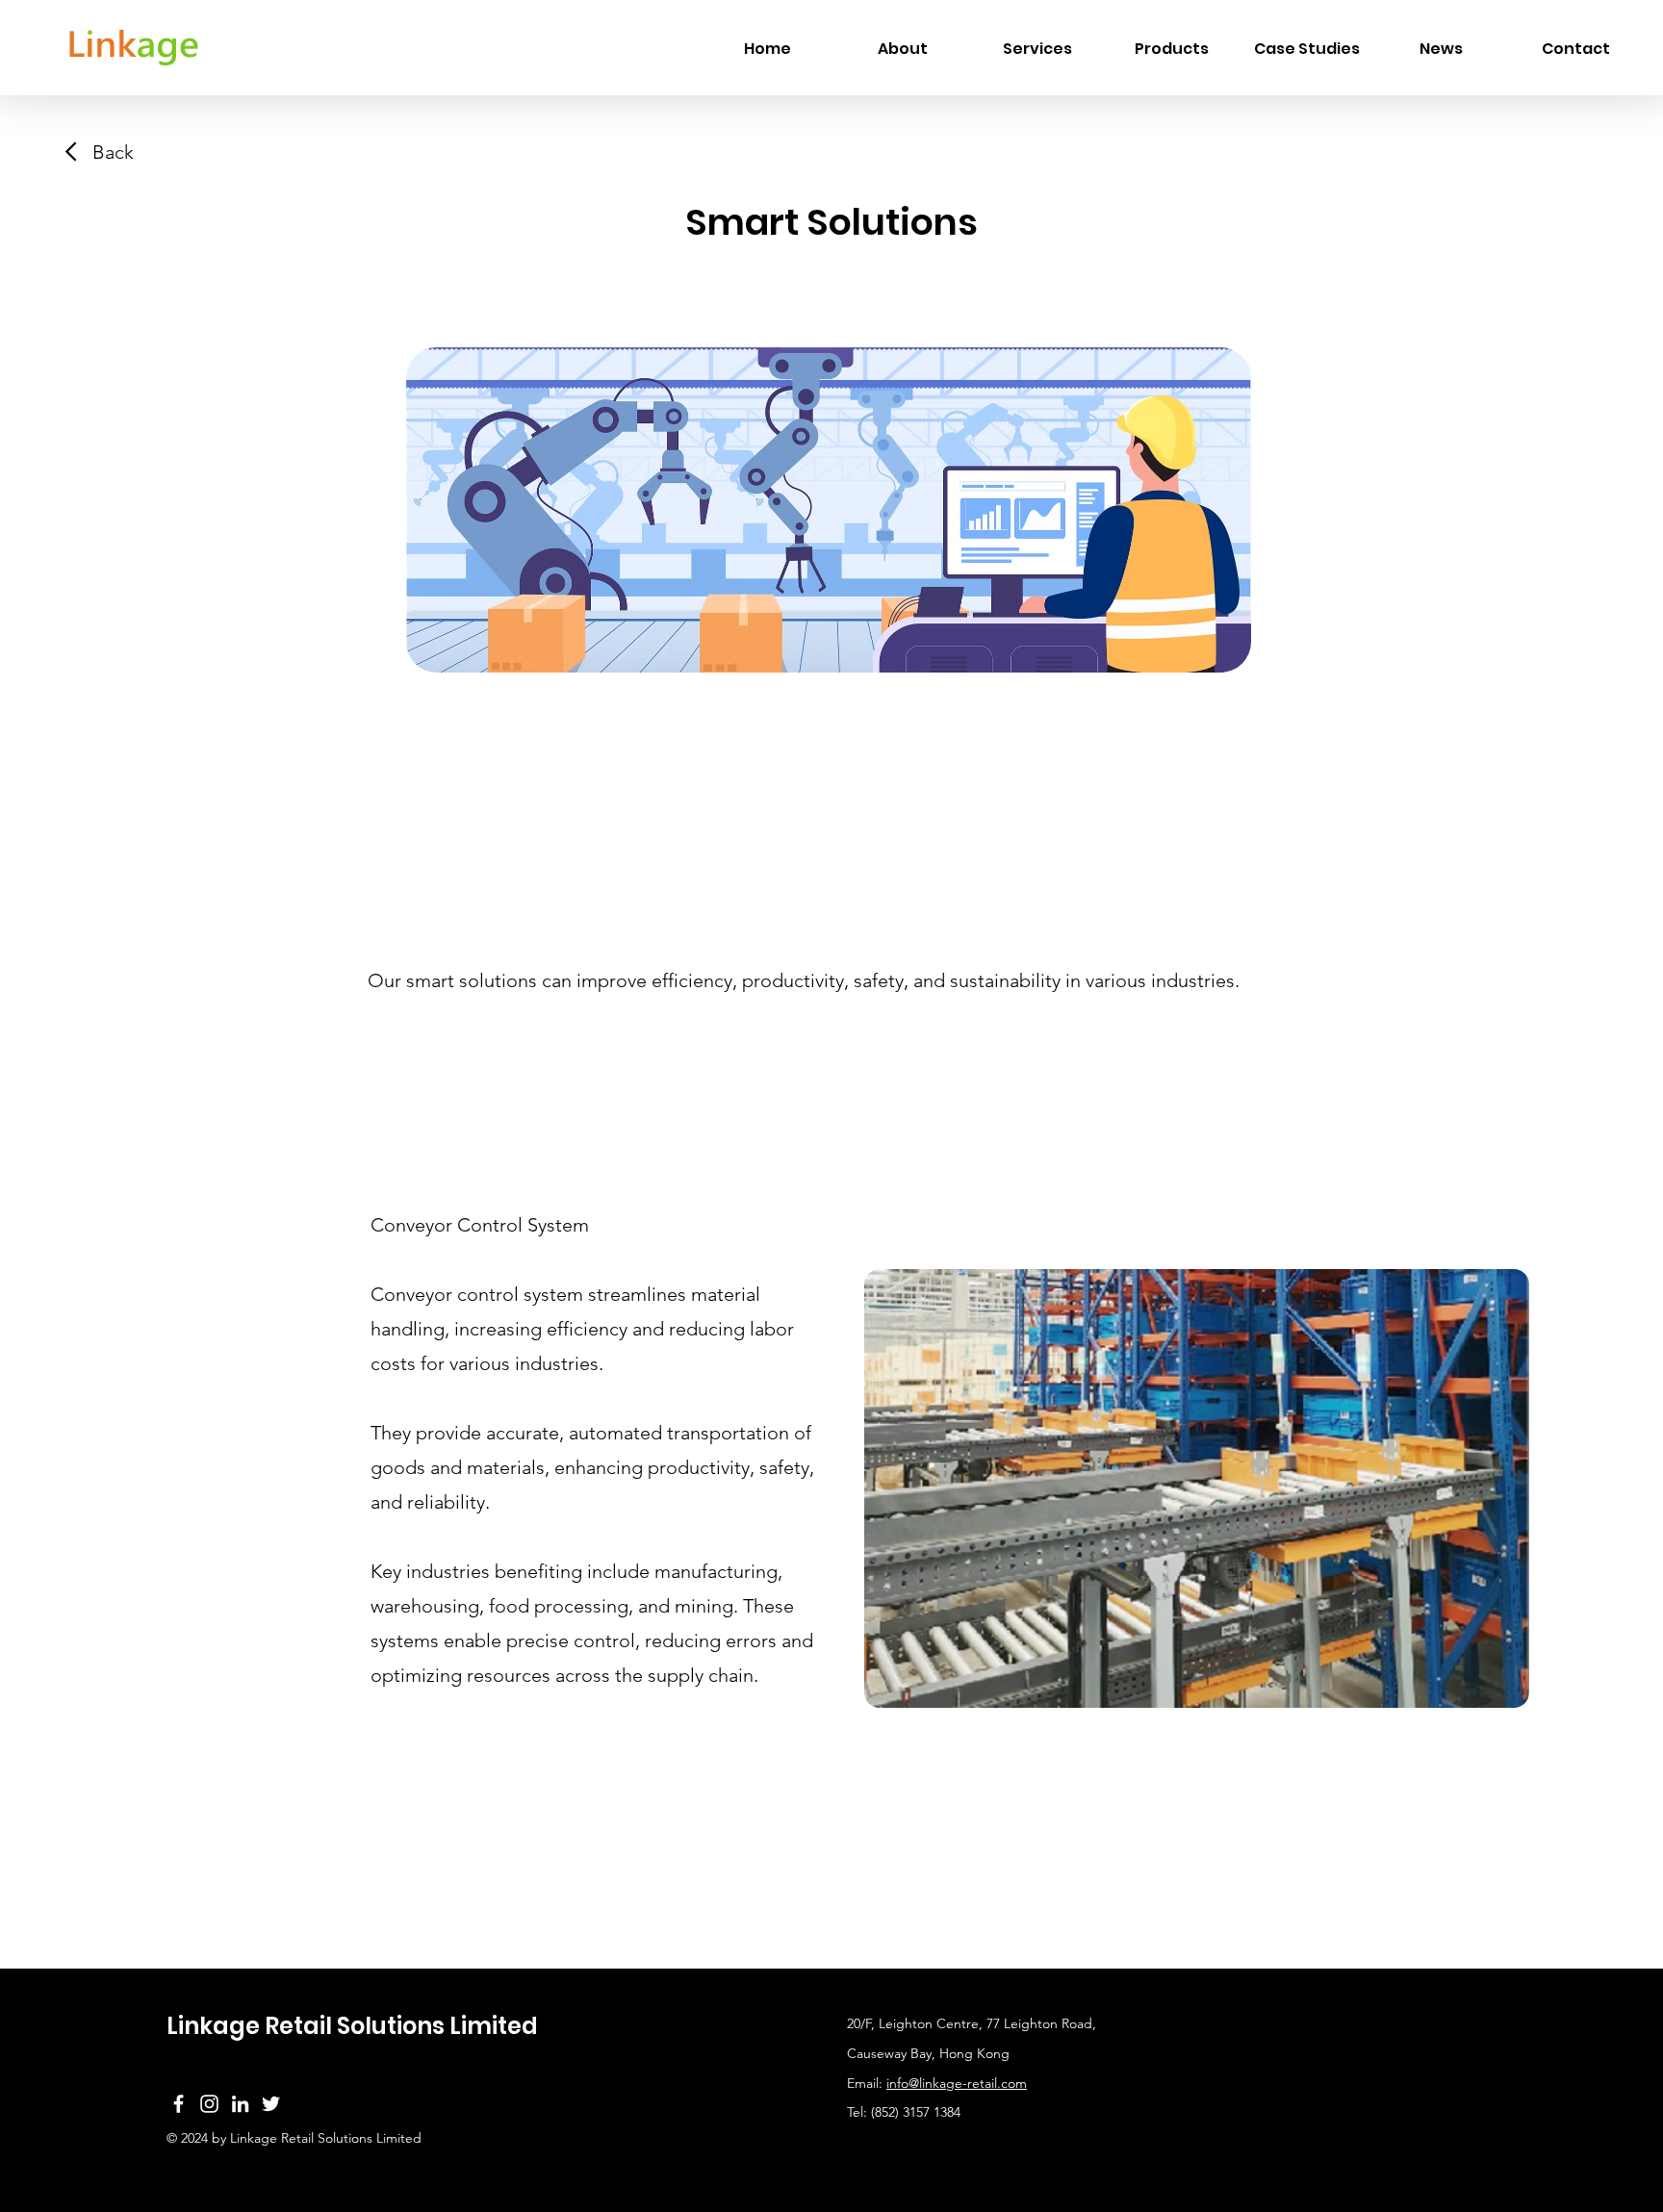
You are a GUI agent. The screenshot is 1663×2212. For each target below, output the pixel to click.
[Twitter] (271, 2104)
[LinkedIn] (240, 2104)
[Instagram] (209, 2104)
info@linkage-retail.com (957, 2083)
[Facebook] (179, 2104)
